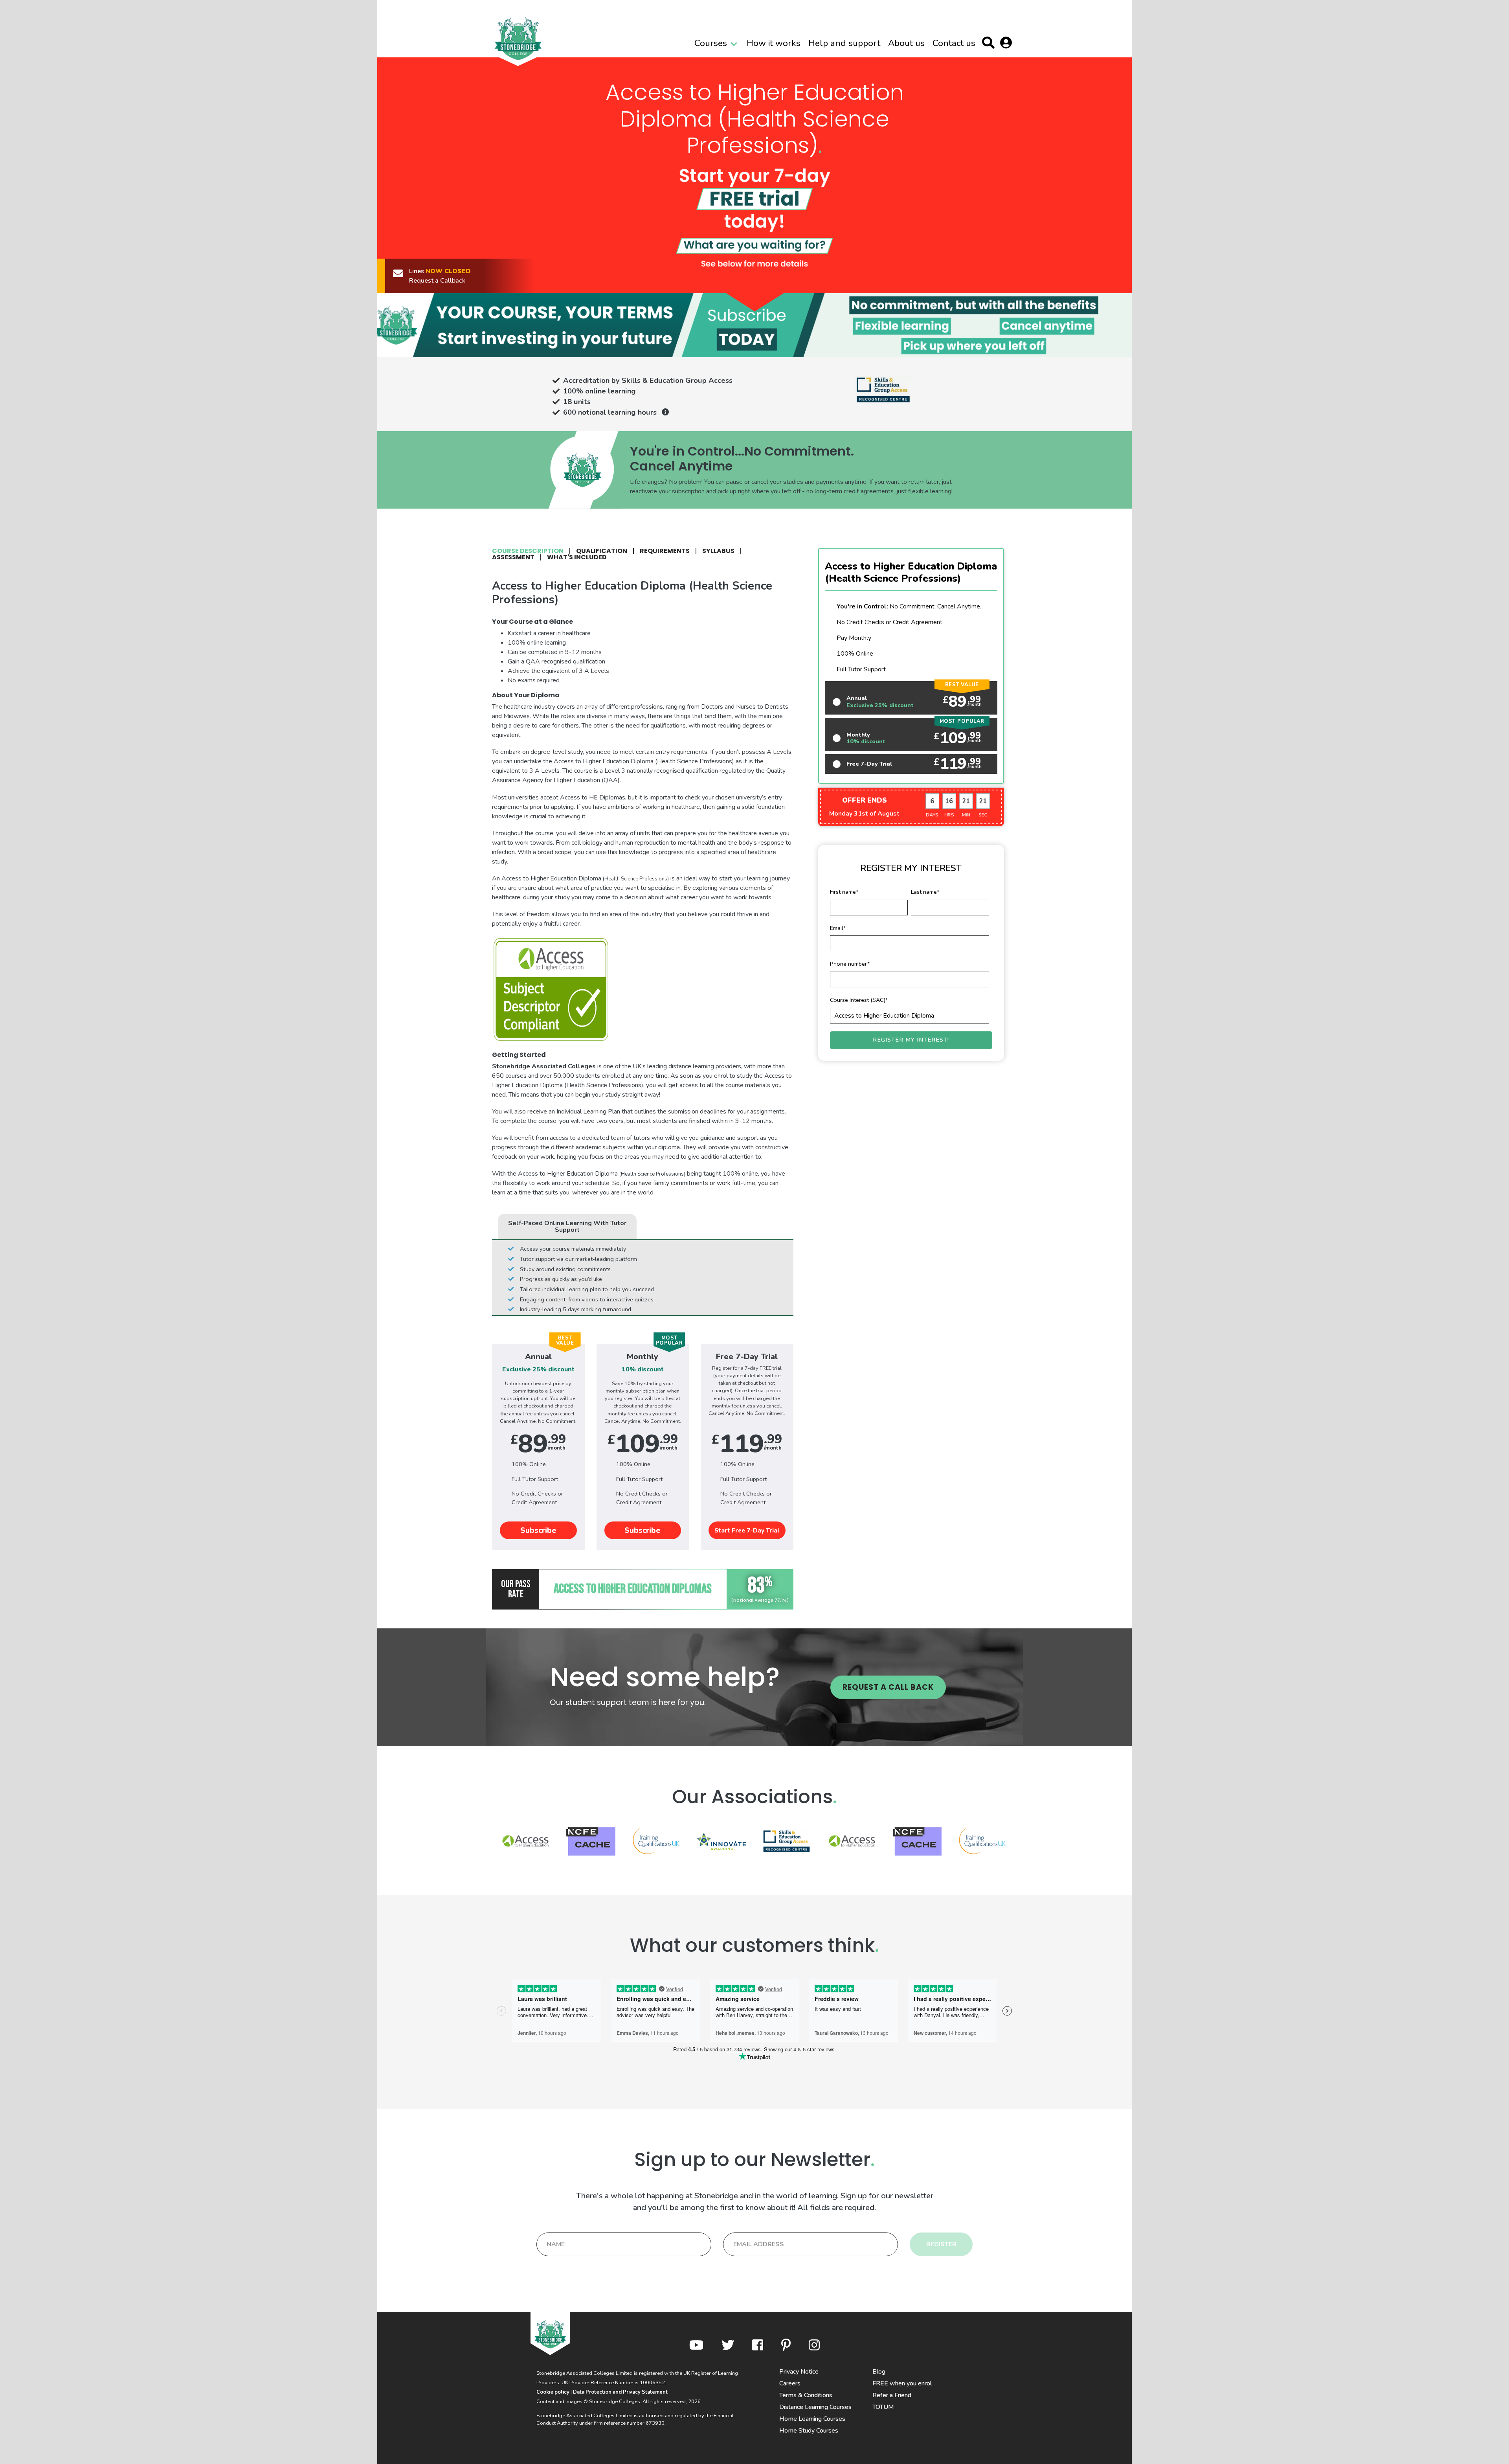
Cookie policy (553, 2392)
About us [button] (906, 43)
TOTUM (883, 2407)
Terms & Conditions (806, 2395)
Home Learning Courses (812, 2419)
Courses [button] (711, 43)
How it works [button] (774, 43)
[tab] (531, 551)
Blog (879, 2372)
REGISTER (941, 2244)
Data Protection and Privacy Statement (620, 2392)
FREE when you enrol (902, 2383)
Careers (790, 2383)
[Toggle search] (990, 44)
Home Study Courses (809, 2431)
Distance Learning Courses (815, 2407)
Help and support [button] (844, 43)
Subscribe (538, 1531)
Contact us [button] (954, 43)
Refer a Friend (892, 2395)
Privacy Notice (799, 2372)
